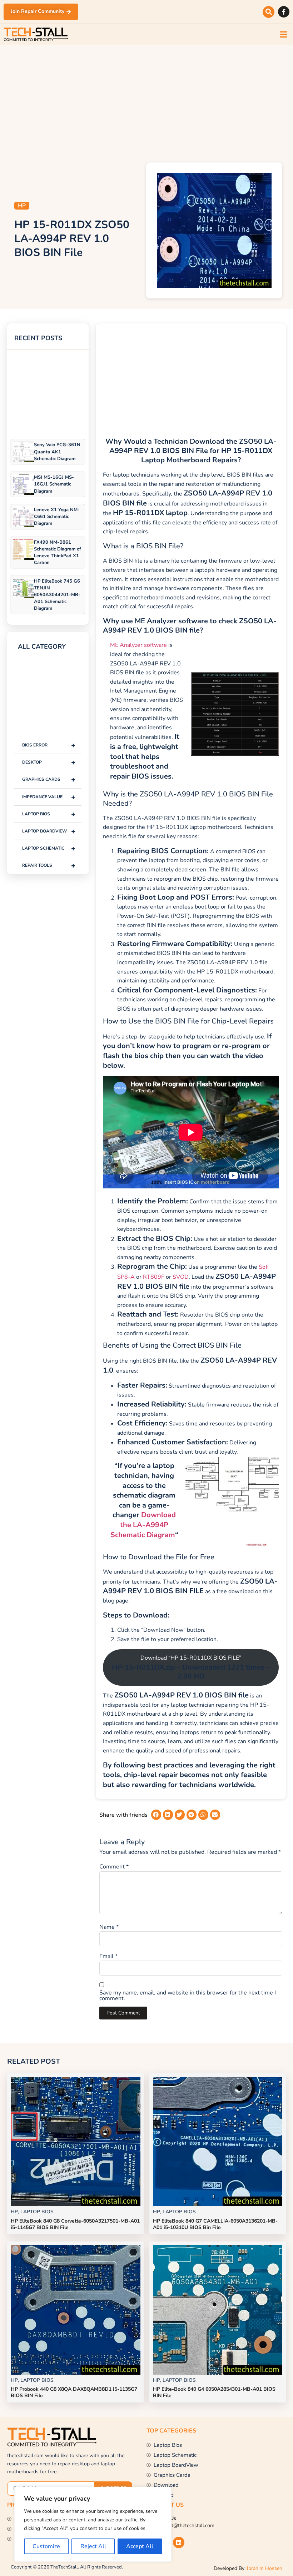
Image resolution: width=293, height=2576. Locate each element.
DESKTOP (49, 762)
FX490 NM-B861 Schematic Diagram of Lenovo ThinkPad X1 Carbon (58, 553)
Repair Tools (49, 866)
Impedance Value (49, 797)
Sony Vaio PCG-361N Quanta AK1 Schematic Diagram (57, 452)
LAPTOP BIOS (49, 814)
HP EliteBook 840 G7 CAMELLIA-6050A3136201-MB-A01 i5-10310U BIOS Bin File (215, 2224)
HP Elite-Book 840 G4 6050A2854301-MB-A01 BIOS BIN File (214, 2392)
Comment (114, 1867)
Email (108, 1956)
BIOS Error (49, 745)
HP (22, 206)
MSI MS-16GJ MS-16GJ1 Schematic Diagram (54, 484)
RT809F (154, 1277)
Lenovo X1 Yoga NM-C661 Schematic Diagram (57, 517)
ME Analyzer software (138, 645)
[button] (269, 12)
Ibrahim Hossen (265, 2568)
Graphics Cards (49, 779)
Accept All (140, 2546)
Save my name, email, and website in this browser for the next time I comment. (188, 1996)
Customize (46, 2546)
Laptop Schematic (49, 848)
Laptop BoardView (49, 831)
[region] (93, 2524)
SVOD (181, 1277)
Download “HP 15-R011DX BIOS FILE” (191, 1667)
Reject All (93, 2546)
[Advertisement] (146, 102)
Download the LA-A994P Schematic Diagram (143, 1525)
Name (109, 1927)
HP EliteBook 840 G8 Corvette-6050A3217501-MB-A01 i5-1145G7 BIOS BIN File (75, 2224)
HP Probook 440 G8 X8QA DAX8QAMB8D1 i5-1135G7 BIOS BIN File (74, 2392)
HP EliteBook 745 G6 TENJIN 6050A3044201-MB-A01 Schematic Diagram (57, 595)
